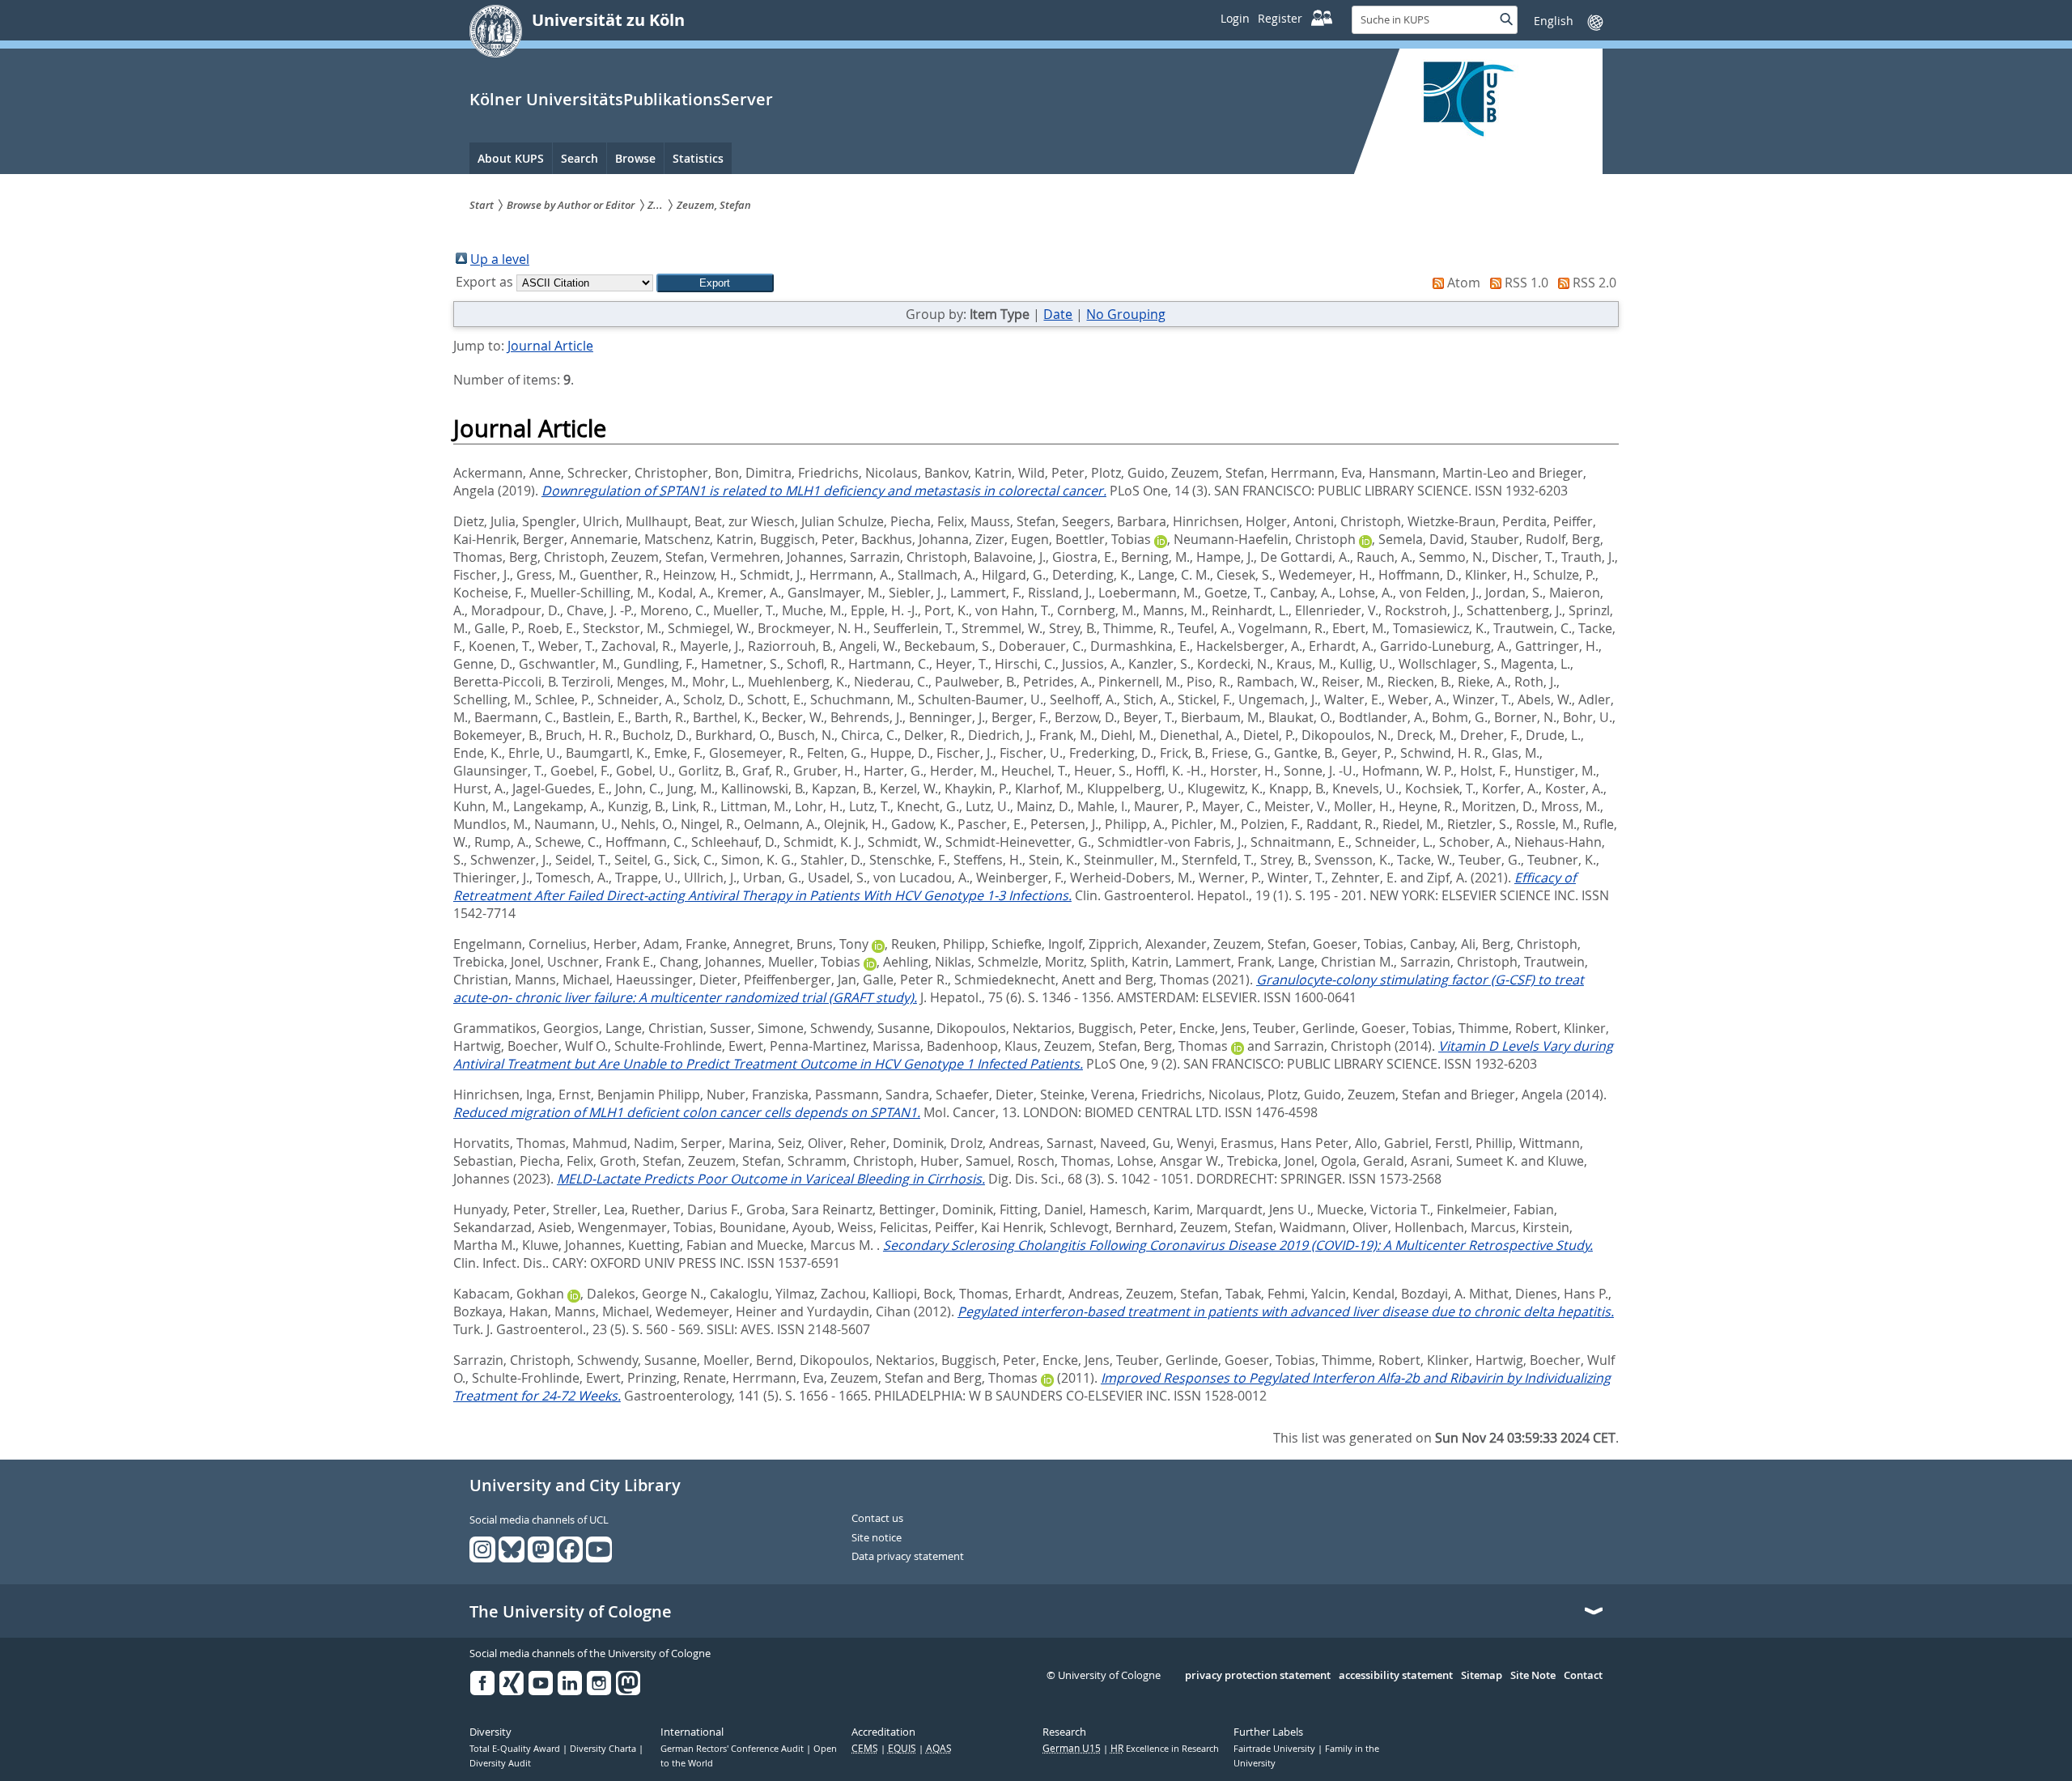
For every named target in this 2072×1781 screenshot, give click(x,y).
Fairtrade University (1276, 1749)
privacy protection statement (1258, 1676)
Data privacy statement (908, 1557)
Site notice (877, 1538)
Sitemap (1482, 1676)
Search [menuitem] (580, 158)
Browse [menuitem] (635, 158)
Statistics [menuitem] (698, 158)
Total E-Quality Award (516, 1749)
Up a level (500, 259)
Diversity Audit (500, 1763)
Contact (1583, 1676)
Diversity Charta (604, 1749)
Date (1058, 314)
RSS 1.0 (1526, 283)
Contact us (877, 1519)
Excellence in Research (1165, 1749)
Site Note (1533, 1676)
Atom (1464, 283)
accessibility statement (1396, 1676)
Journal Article (550, 346)
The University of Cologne (571, 1612)
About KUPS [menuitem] (511, 158)
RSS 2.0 (1594, 283)
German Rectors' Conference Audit (733, 1749)
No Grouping (1126, 314)
